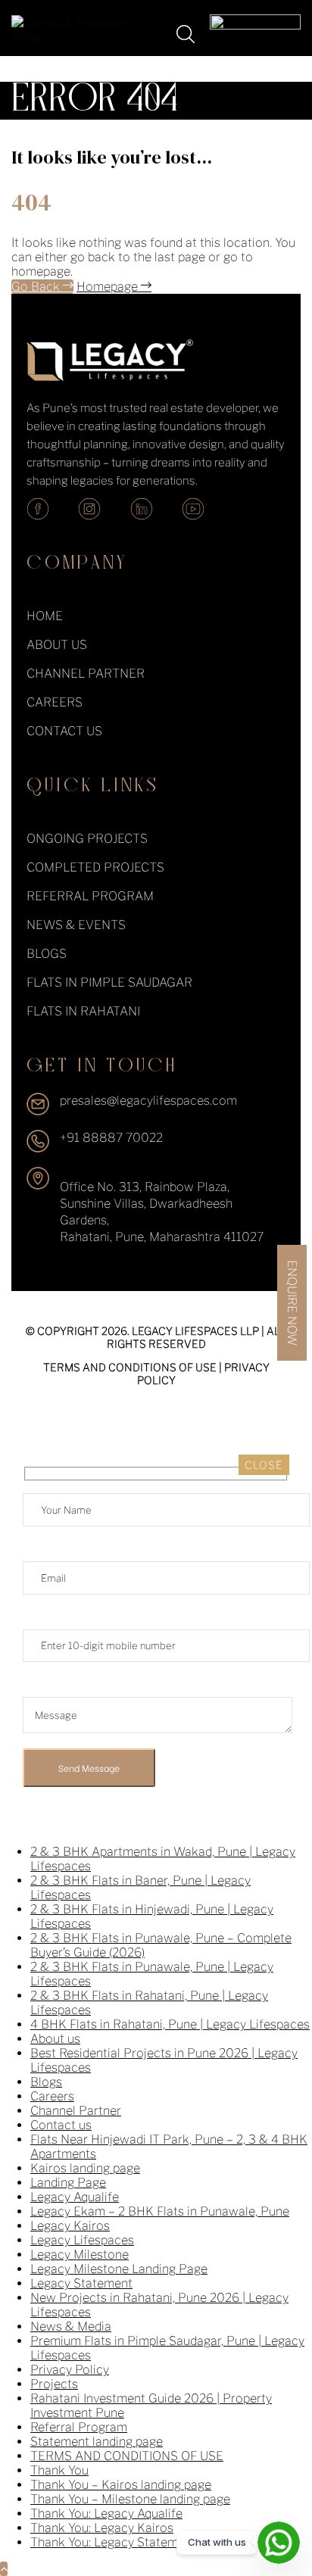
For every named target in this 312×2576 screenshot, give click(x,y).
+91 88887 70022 (111, 1138)
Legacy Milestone (80, 2255)
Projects (54, 2384)
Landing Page (68, 2183)
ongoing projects (87, 839)
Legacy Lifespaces (82, 2240)
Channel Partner (86, 674)
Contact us (61, 2125)
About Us (57, 645)
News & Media (71, 2327)
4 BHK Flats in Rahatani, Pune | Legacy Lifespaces (170, 2024)
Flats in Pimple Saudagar (109, 982)
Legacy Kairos (70, 2226)
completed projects (95, 867)
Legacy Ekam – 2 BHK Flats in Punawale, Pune (160, 2211)
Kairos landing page (85, 2168)
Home (45, 616)
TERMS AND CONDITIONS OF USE (130, 1367)
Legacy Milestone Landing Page (119, 2269)
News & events (76, 925)
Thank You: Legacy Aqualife (106, 2514)
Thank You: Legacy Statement (113, 2542)
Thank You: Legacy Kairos (102, 2528)
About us (55, 2039)
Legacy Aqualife (75, 2197)
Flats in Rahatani (83, 1011)
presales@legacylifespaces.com (148, 1101)
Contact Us (64, 731)
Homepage (109, 287)
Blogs (47, 954)
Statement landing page (97, 2442)
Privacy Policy (70, 2370)
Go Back (37, 287)
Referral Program (90, 896)
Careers (55, 702)
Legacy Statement (81, 2283)
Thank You (59, 2470)
